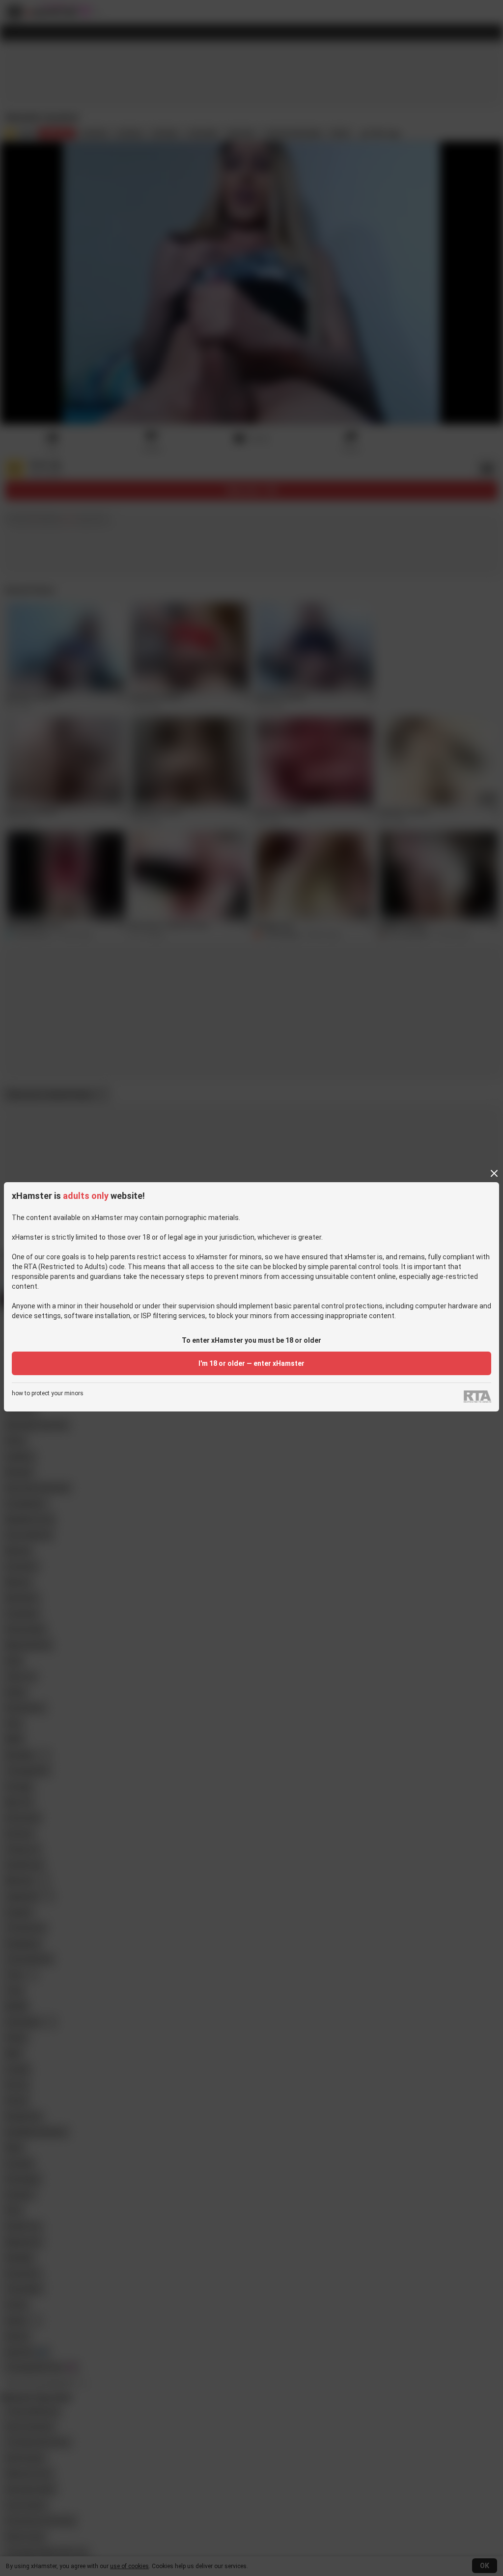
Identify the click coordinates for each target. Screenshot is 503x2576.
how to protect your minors (48, 1394)
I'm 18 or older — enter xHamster (251, 1363)
